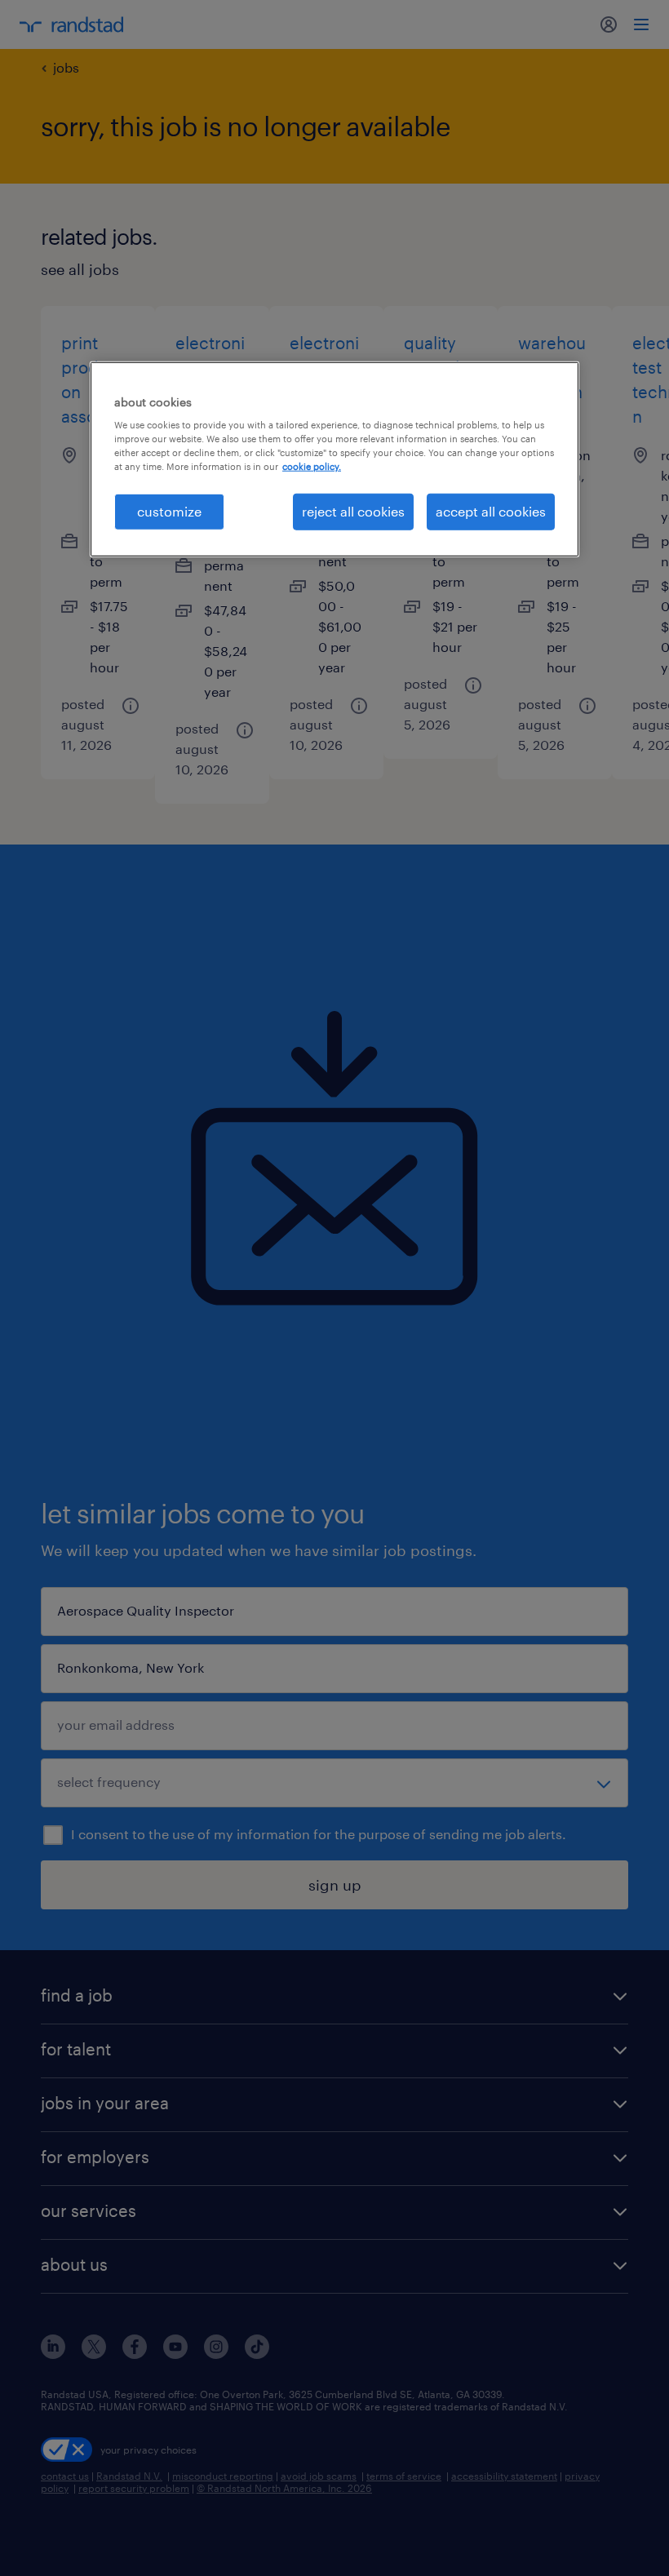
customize (169, 511)
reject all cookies (353, 511)
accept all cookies (491, 511)
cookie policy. (312, 466)
